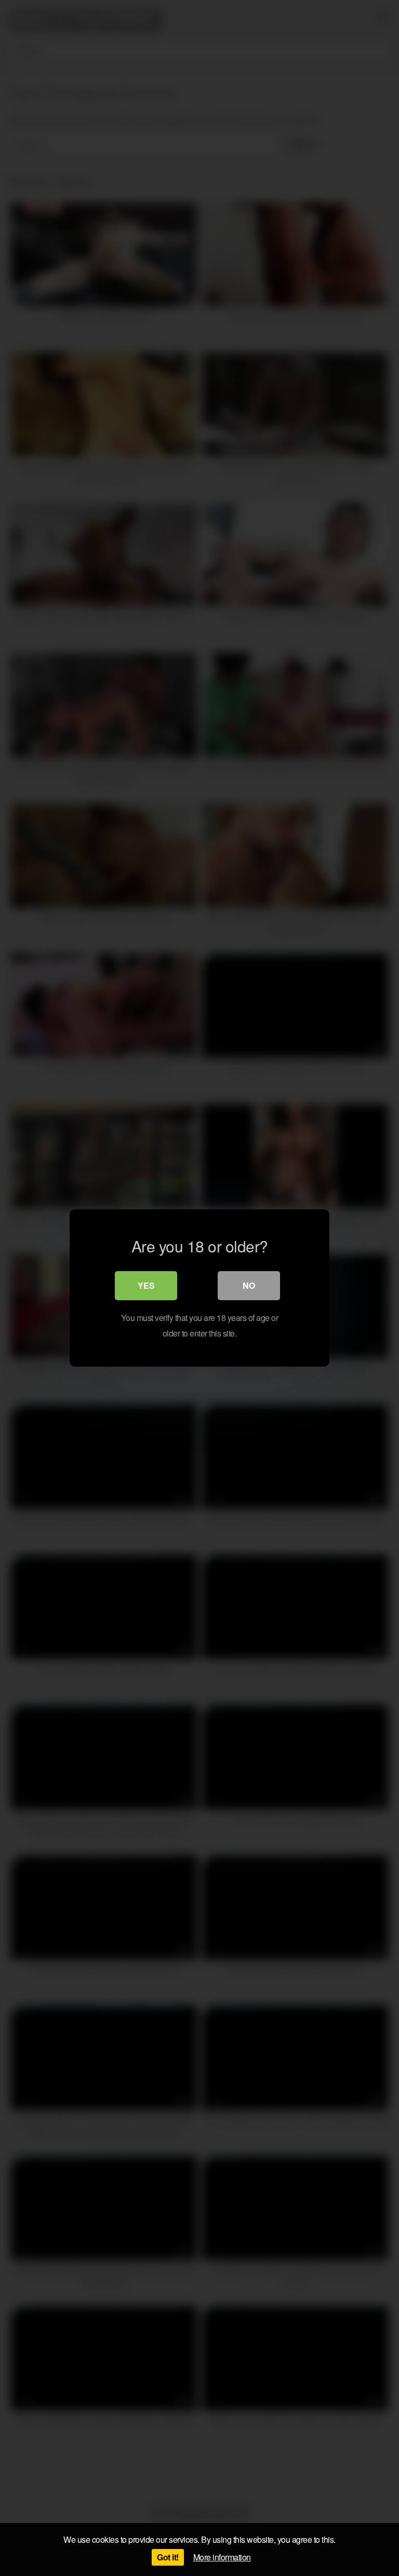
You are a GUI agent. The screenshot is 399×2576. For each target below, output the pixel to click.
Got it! (168, 2557)
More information (222, 2557)
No (249, 1285)
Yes (146, 1285)
